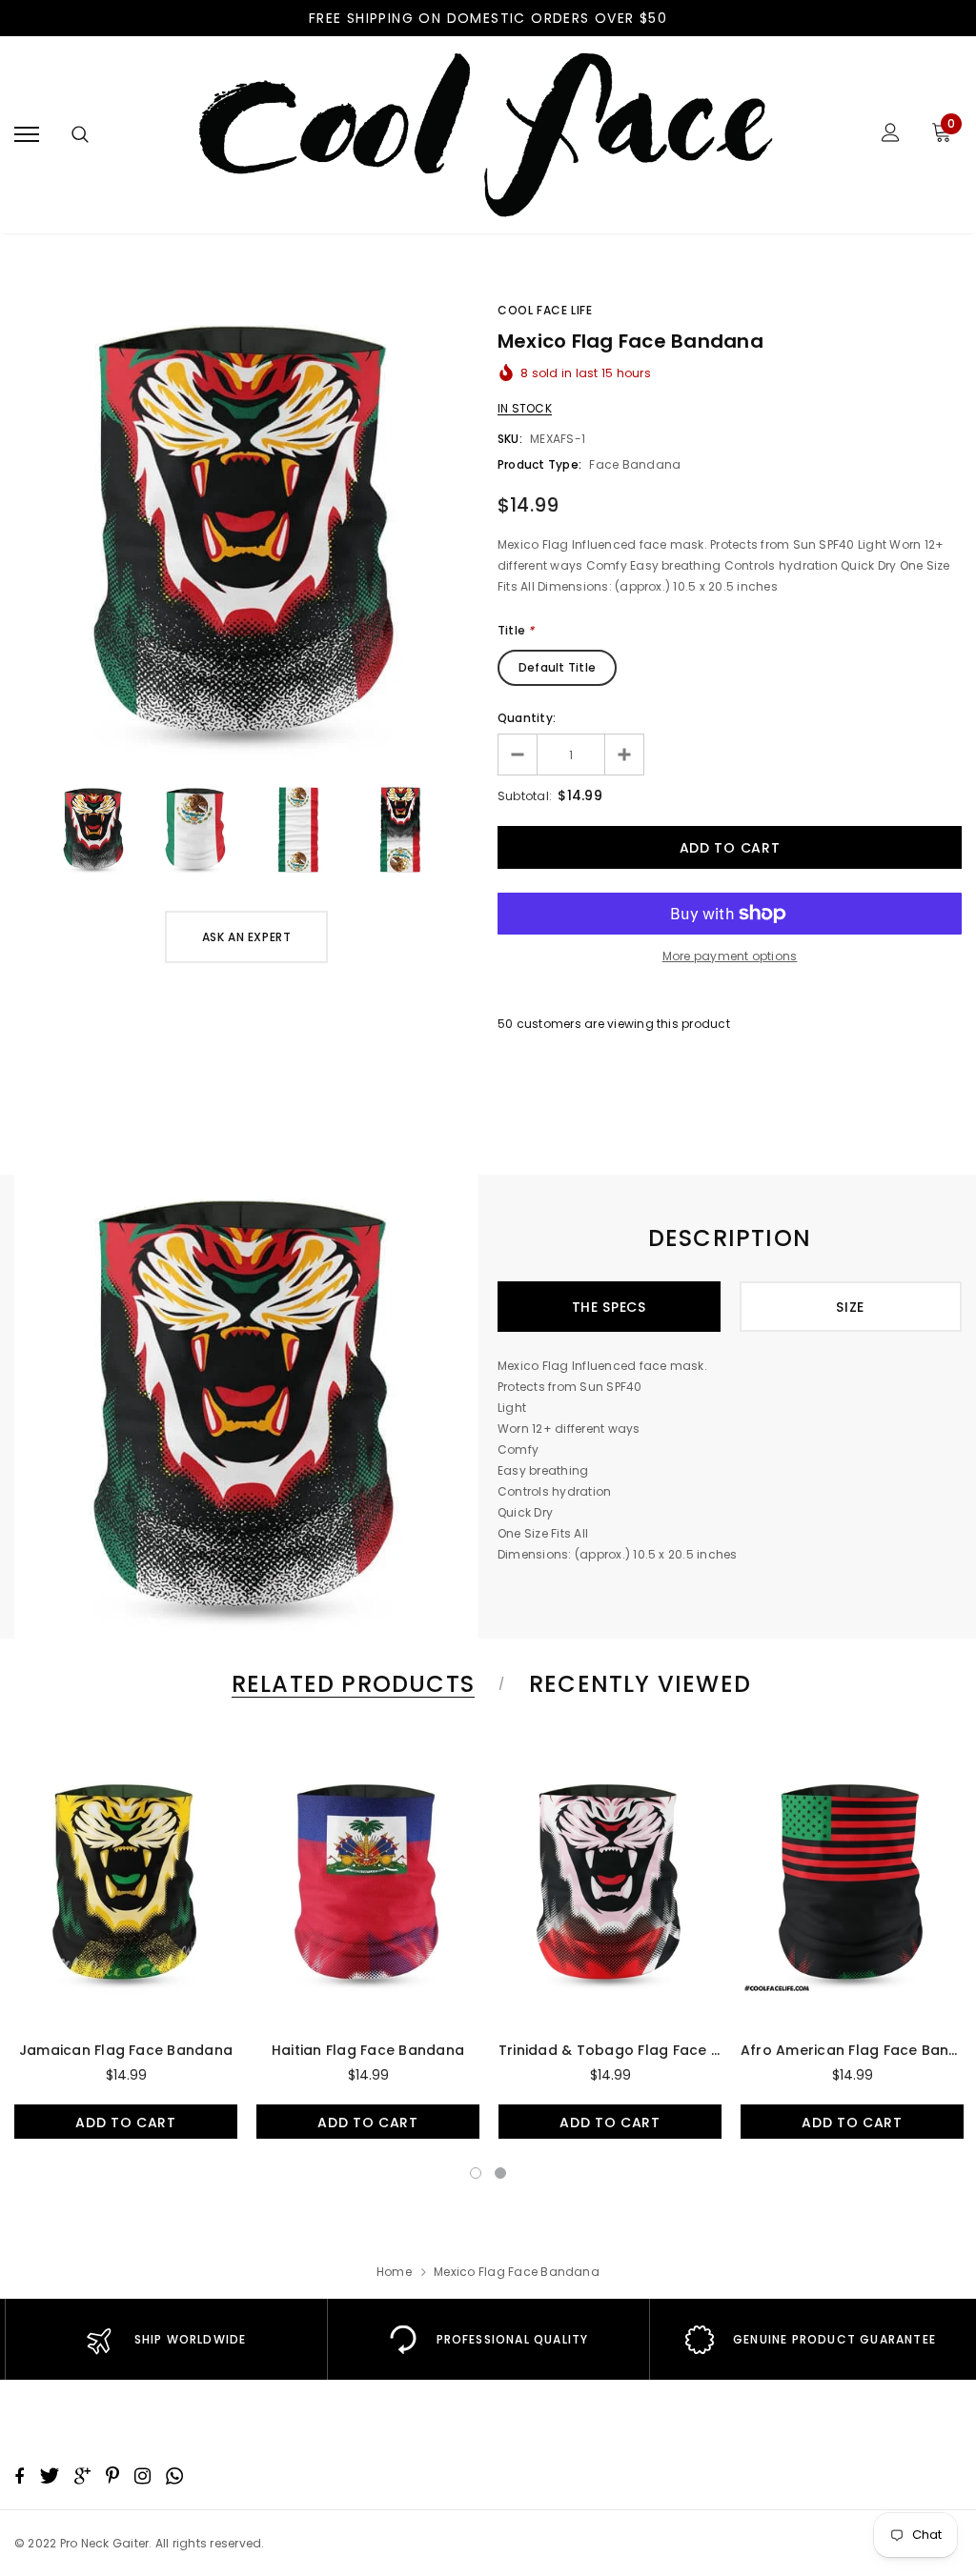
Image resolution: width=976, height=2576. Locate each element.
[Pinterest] (112, 2476)
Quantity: (527, 718)
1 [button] (476, 2173)
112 (505, 1024)
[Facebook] (19, 2476)
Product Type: (539, 464)
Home (394, 2272)
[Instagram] (142, 2476)
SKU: (510, 439)
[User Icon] (891, 135)
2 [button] (500, 2173)
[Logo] (485, 135)
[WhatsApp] (174, 2476)
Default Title (557, 667)
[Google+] (82, 2476)
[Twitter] (49, 2476)
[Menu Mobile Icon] (27, 135)
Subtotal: (525, 796)
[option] (246, 532)
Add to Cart (126, 2123)
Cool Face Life (545, 310)
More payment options (730, 956)
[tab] (350, 1684)
